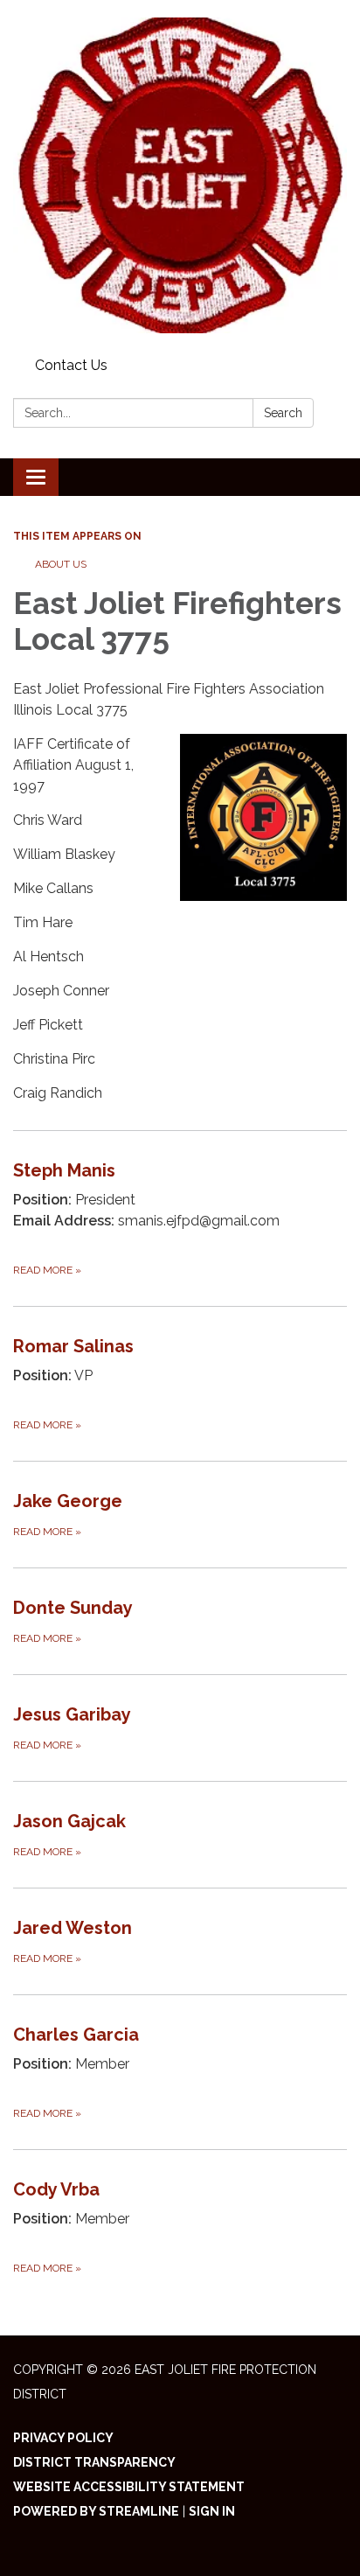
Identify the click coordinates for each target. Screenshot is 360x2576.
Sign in (212, 2511)
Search (283, 413)
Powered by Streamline (96, 2511)
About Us (61, 564)
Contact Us (71, 365)
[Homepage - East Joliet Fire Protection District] (180, 175)
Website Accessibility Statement (129, 2487)
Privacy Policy (63, 2438)
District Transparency (94, 2462)
